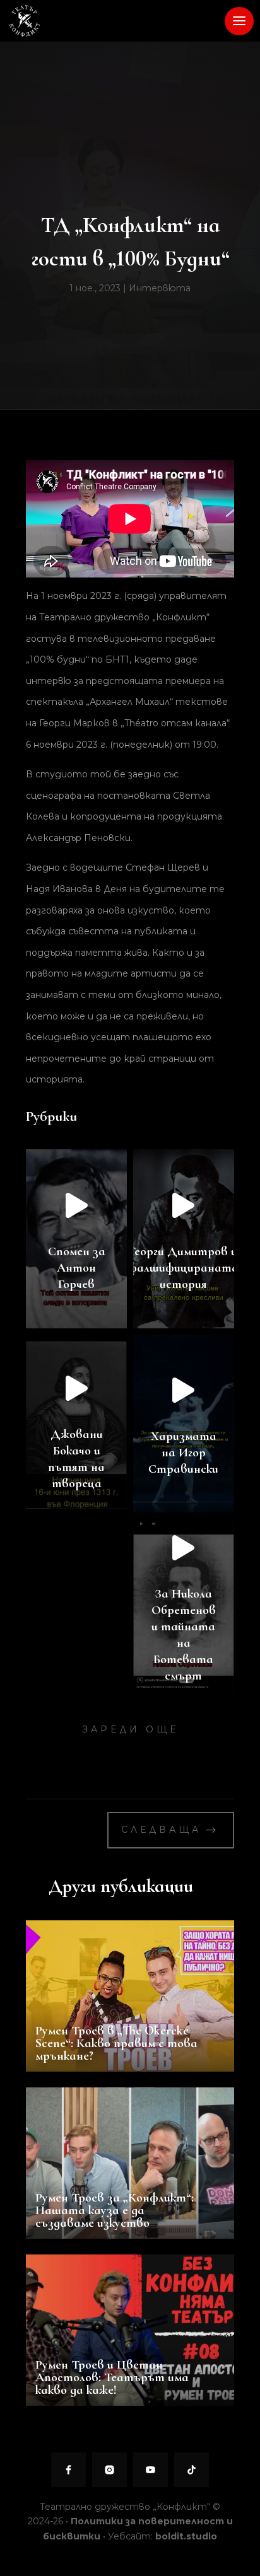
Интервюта (160, 288)
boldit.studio (186, 2536)
